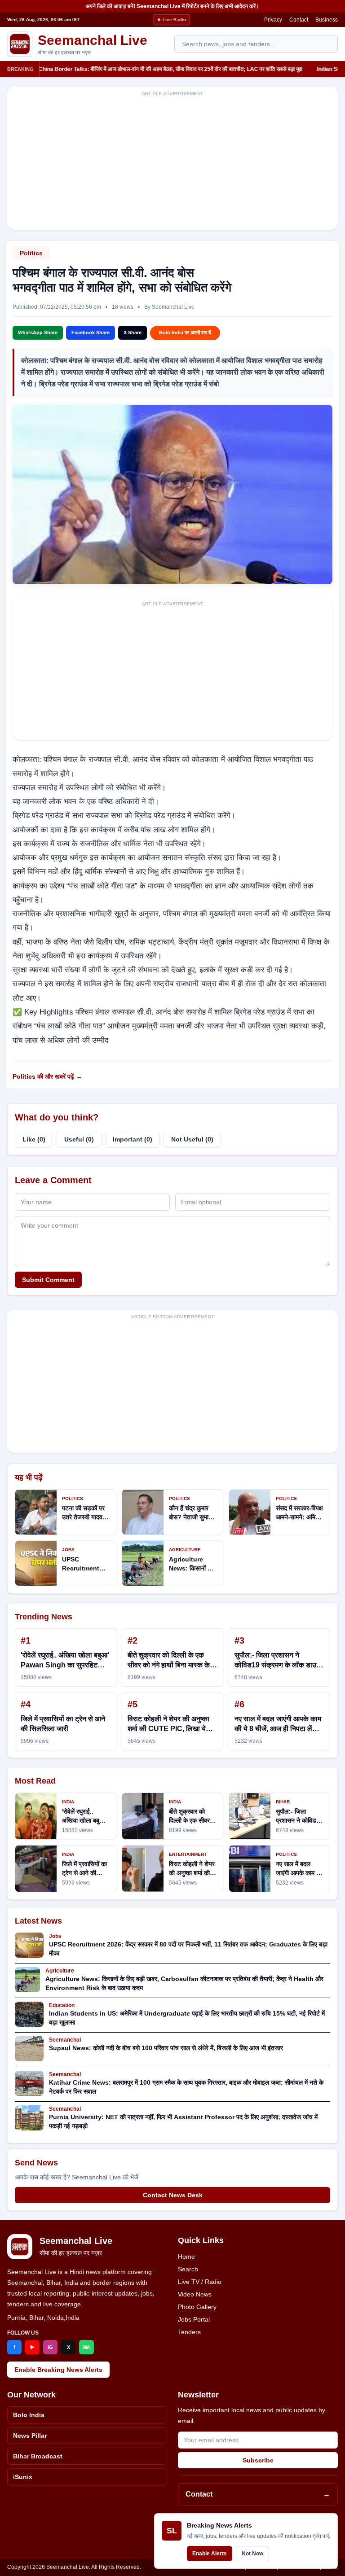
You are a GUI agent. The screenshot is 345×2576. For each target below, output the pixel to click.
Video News (195, 2294)
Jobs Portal (194, 2319)
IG (50, 2347)
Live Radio (174, 20)
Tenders (189, 2332)
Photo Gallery (197, 2307)
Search (188, 2269)
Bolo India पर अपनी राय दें (185, 332)
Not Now (252, 2554)
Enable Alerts (210, 2554)
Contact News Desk (173, 2195)
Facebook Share (91, 332)
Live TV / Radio (200, 2282)
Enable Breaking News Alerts (58, 2370)
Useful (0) (79, 1139)
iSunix (23, 2477)
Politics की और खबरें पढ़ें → (47, 1076)
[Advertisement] (172, 163)
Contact (299, 20)
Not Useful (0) (192, 1139)
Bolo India (29, 2415)
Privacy (273, 20)
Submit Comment (48, 1280)
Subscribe (258, 2460)
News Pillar (30, 2436)
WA (86, 2347)
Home (186, 2257)
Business (327, 20)
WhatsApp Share (38, 332)
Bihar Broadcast (38, 2456)
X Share (133, 332)
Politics (31, 253)
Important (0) (133, 1139)
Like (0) (34, 1139)
